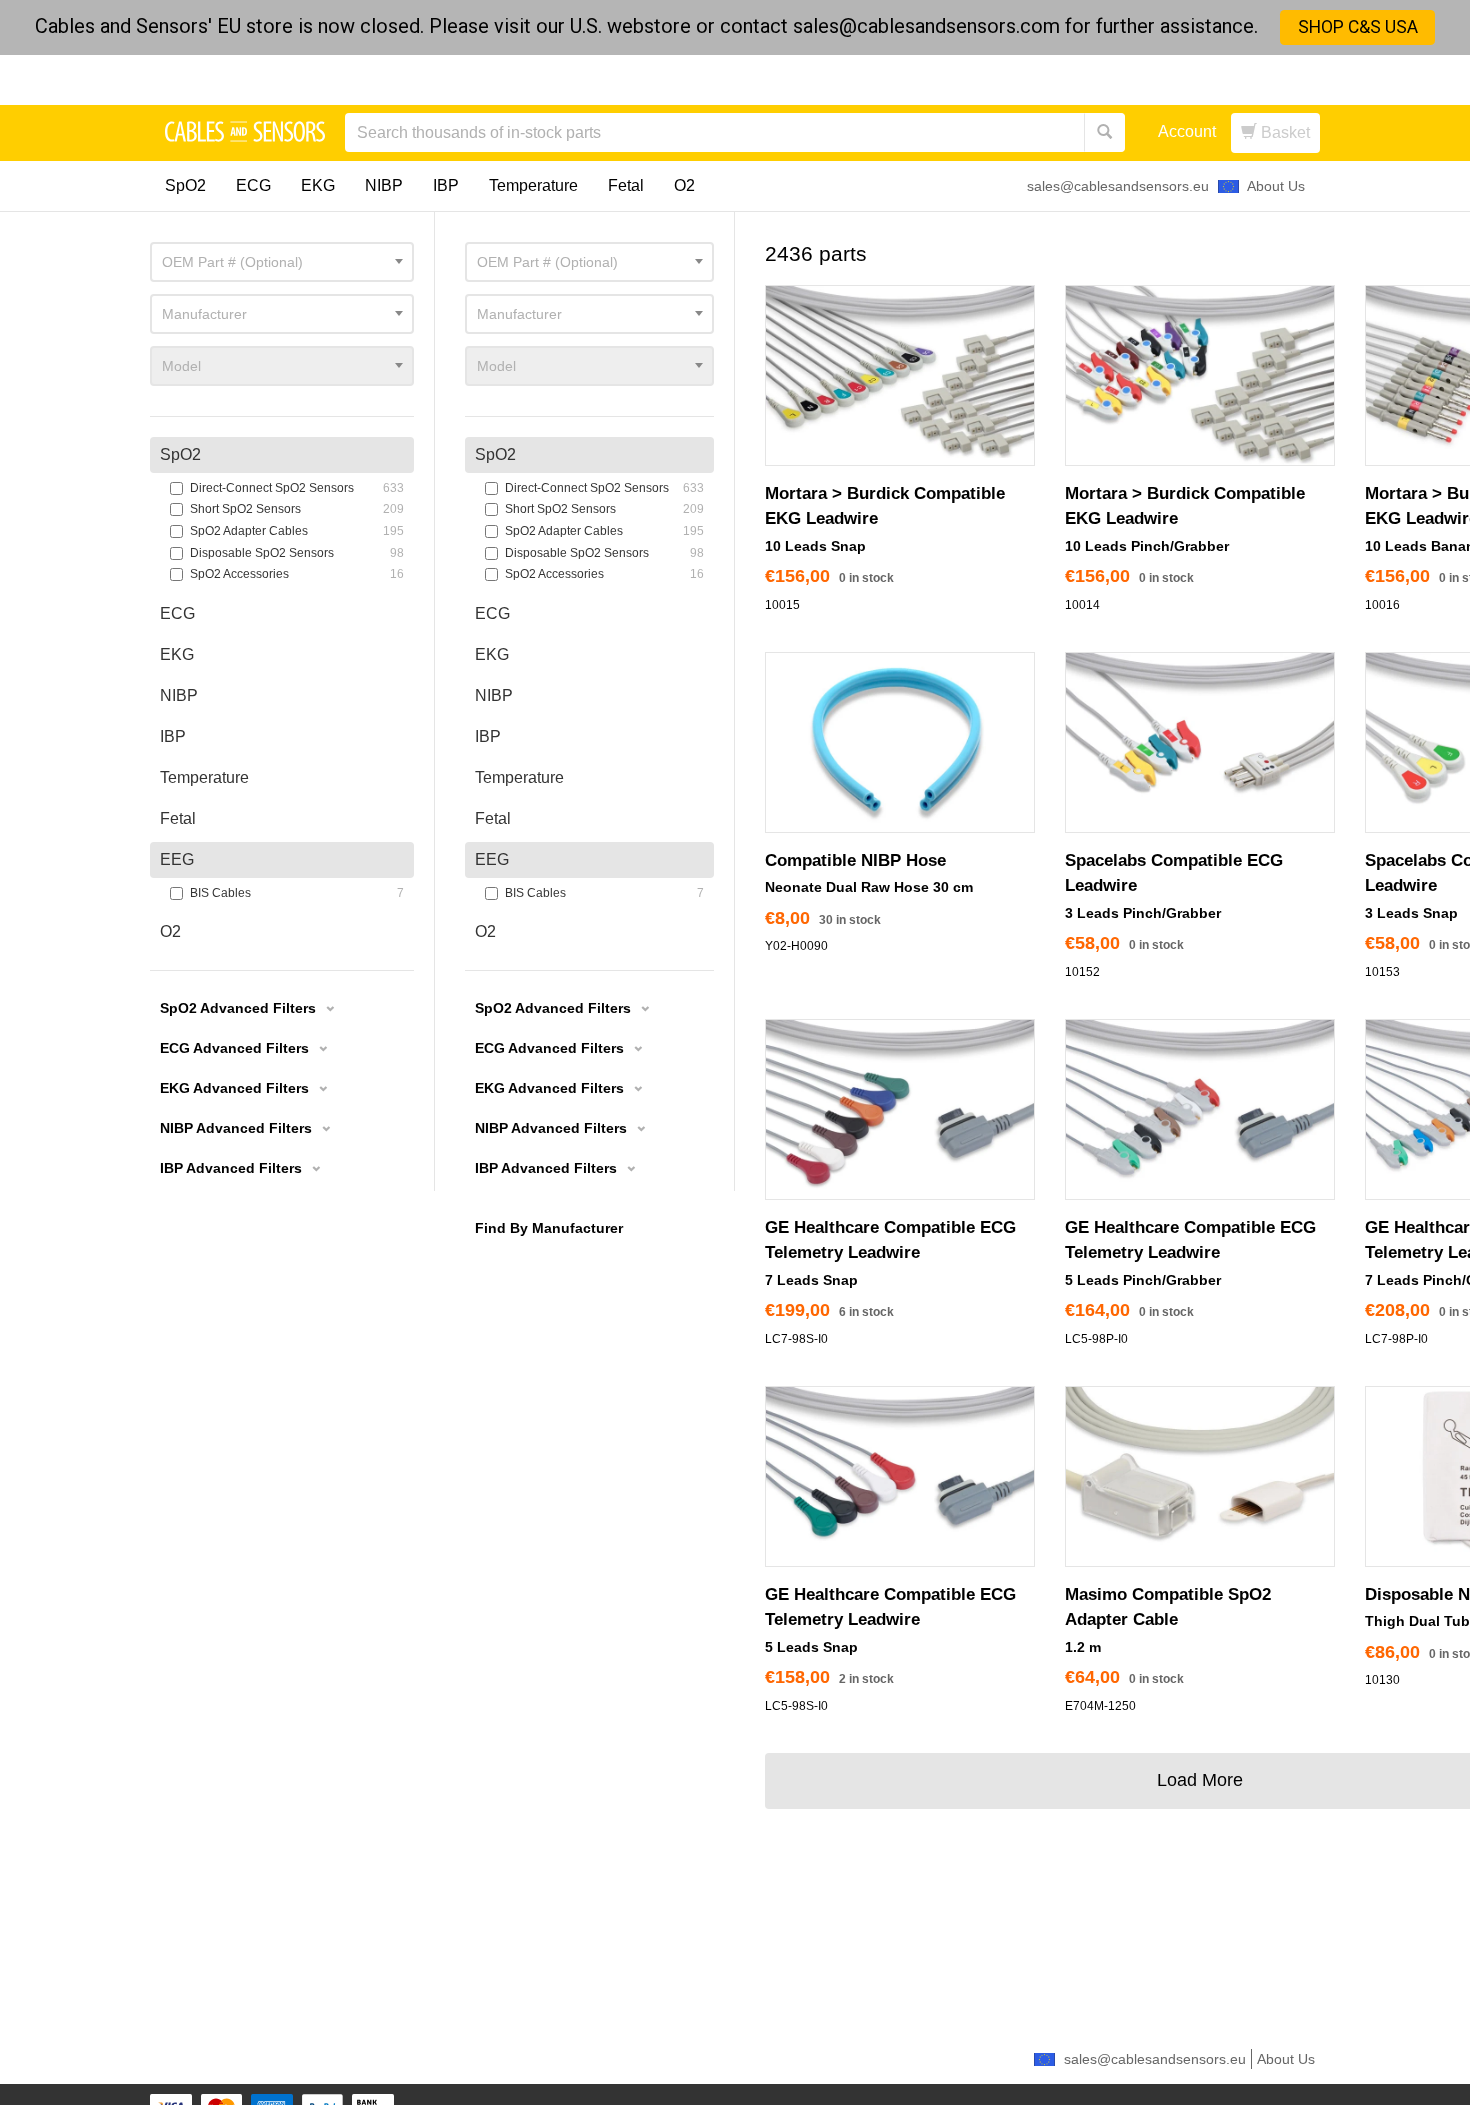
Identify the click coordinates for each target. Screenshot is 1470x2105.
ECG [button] (492, 613)
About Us (1276, 186)
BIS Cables (595, 893)
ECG (253, 185)
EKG (318, 185)
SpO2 (185, 185)
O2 (684, 185)
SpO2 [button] (495, 454)
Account (1187, 131)
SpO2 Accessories (595, 574)
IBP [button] (488, 736)
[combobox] (589, 262)
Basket (1283, 132)
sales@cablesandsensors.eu (1118, 186)
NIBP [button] (494, 695)
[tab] (589, 455)
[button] (562, 1011)
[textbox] (589, 262)
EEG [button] (492, 859)
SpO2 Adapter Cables (595, 531)
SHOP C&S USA (1358, 27)
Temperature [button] (519, 777)
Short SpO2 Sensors (595, 509)
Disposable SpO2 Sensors (595, 553)
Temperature (533, 185)
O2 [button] (485, 931)
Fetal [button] (493, 818)
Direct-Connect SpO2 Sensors (595, 488)
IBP (446, 185)
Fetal (626, 185)
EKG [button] (492, 654)
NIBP (384, 185)
